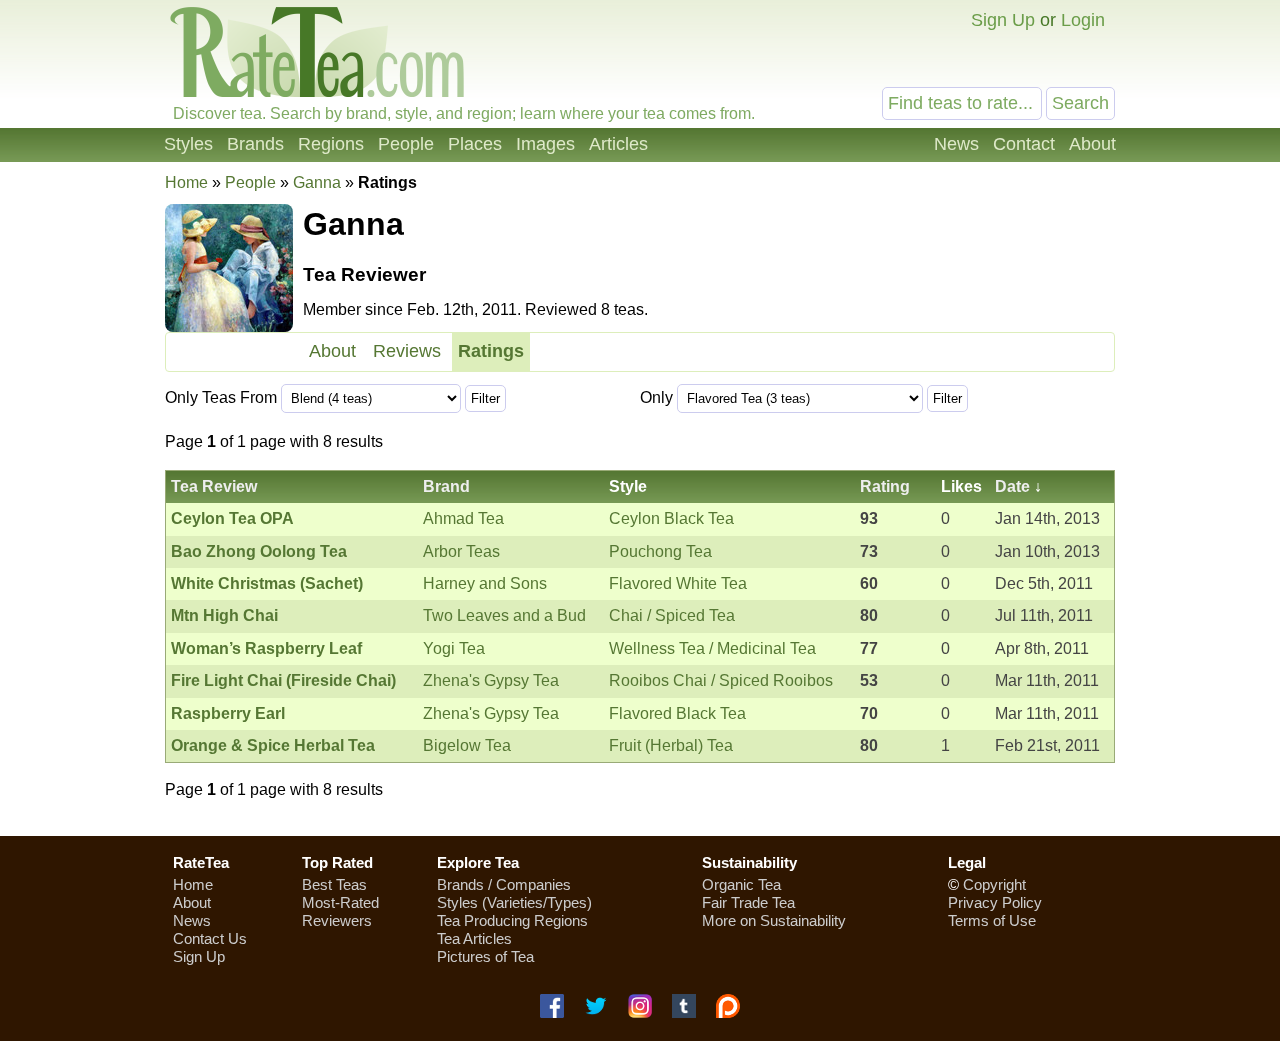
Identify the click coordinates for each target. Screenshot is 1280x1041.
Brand (446, 486)
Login (1083, 20)
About (1092, 144)
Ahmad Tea (463, 518)
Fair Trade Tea (748, 902)
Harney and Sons (485, 583)
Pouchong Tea (660, 551)
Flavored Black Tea (677, 713)
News (956, 144)
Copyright (994, 884)
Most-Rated (340, 902)
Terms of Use (992, 920)
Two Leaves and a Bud (504, 615)
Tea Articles (474, 938)
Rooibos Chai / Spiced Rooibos (721, 680)
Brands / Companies (504, 884)
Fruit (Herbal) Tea (671, 745)
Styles (188, 144)
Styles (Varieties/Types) (514, 902)
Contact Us (210, 938)
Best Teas (334, 884)
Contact (1024, 144)
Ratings (491, 351)
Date (1012, 486)
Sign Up (1003, 20)
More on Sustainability (774, 920)
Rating (885, 486)
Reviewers (337, 920)
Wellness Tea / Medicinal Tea (712, 648)
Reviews (407, 351)
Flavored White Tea (678, 583)
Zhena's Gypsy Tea (491, 680)
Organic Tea (741, 884)
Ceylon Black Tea (671, 518)
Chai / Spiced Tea (672, 615)
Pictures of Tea (485, 956)
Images (545, 144)
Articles (618, 144)
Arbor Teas (461, 551)
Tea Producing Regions (512, 920)
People (406, 144)
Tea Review (214, 486)
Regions (331, 144)
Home (186, 182)
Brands (255, 144)
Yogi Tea (454, 648)
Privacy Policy (995, 902)
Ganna (317, 182)
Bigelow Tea (467, 745)
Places (475, 144)
